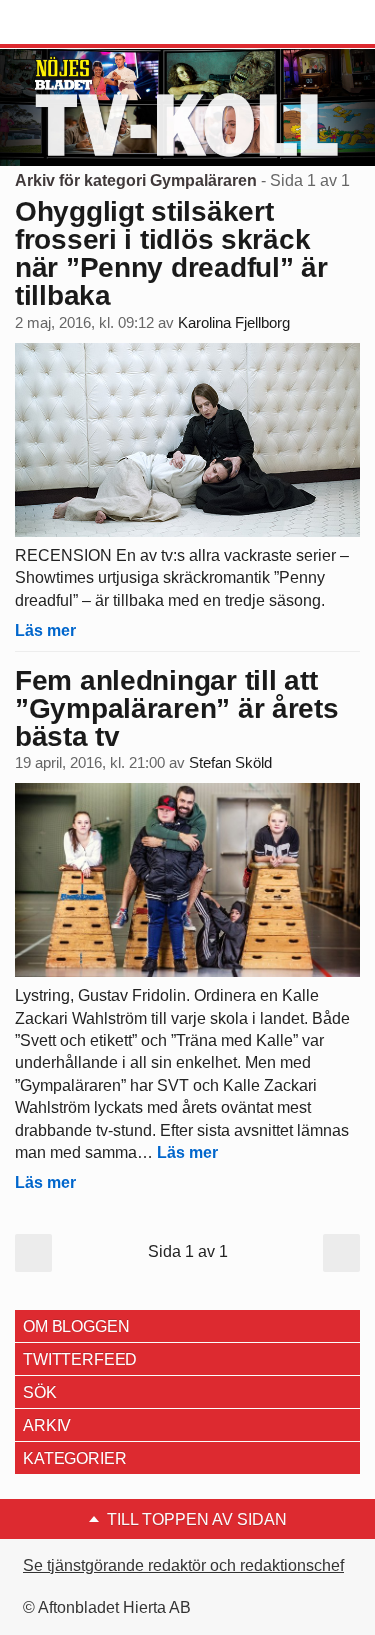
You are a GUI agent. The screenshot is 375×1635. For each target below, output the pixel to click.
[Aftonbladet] (90, 23)
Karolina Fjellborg (234, 323)
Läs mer (45, 630)
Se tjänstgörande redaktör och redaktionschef (183, 1565)
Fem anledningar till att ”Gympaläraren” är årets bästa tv (177, 708)
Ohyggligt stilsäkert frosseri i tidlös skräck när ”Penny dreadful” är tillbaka (171, 253)
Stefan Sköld (230, 763)
